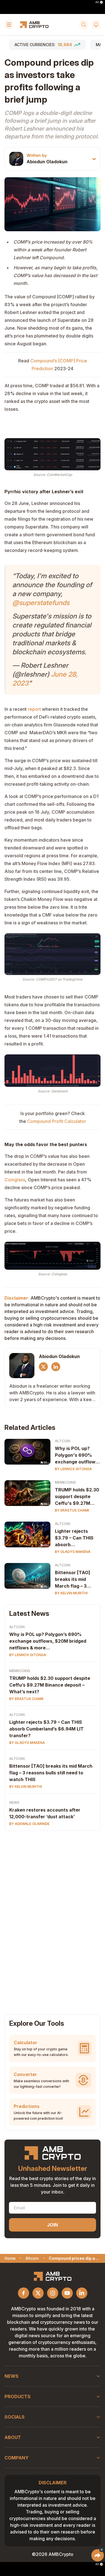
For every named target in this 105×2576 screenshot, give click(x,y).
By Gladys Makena (73, 1552)
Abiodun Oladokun (47, 162)
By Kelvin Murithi (71, 1593)
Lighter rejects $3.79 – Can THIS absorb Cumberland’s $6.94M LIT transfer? (74, 1538)
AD (97, 2)
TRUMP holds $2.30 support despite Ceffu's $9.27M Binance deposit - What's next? (77, 1497)
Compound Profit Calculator (57, 1121)
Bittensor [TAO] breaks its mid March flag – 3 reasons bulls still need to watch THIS (77, 1579)
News (14, 1802)
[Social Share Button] (98, 2555)
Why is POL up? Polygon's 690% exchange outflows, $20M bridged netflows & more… (77, 1455)
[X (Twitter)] (43, 1367)
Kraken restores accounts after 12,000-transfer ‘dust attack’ (45, 1813)
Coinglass (15, 1180)
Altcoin (63, 1441)
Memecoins (65, 1482)
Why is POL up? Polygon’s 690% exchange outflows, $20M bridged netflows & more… (48, 1641)
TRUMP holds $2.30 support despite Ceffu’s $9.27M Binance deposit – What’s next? (50, 1685)
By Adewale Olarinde (29, 1824)
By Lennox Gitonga (73, 1469)
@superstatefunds (41, 603)
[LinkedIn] (56, 1367)
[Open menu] (9, 25)
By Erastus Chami (72, 1510)
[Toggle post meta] (94, 159)
